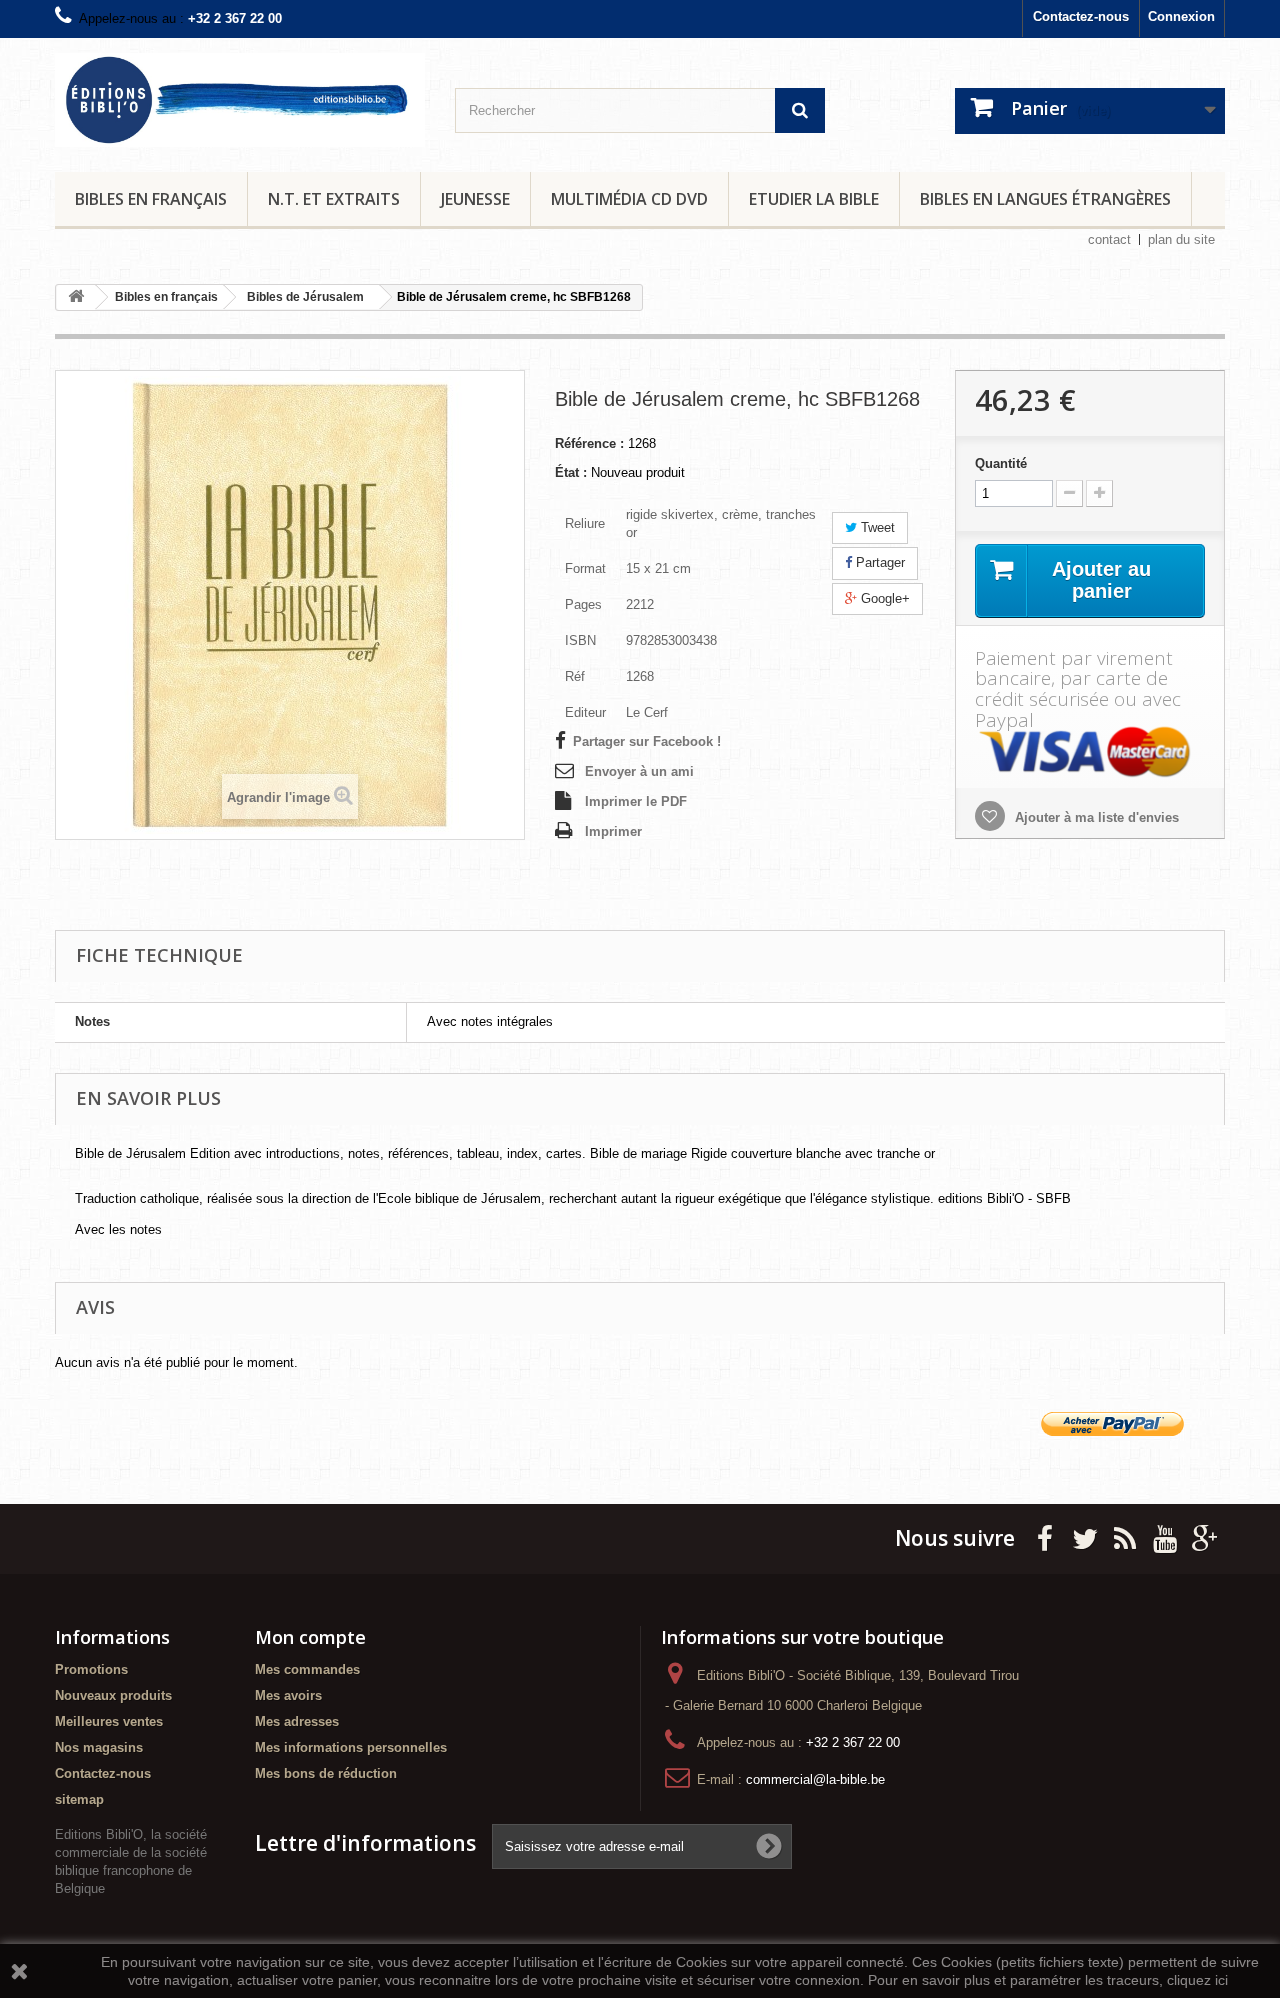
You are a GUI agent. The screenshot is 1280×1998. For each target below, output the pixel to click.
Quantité (1001, 463)
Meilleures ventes (109, 1721)
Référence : (589, 443)
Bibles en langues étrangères (1045, 199)
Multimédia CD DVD (629, 199)
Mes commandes (307, 1669)
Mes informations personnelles (351, 1747)
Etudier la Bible (814, 199)
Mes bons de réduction (326, 1773)
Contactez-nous (1081, 16)
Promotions (91, 1669)
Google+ (883, 598)
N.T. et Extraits (334, 199)
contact (1109, 239)
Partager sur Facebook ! (647, 741)
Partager (878, 562)
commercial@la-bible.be (815, 1779)
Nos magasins (99, 1747)
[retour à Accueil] (76, 297)
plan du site (1181, 239)
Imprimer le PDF (636, 801)
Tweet (876, 527)
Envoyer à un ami (639, 771)
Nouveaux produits (113, 1695)
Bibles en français (151, 199)
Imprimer (613, 831)
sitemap (79, 1799)
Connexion (1181, 16)
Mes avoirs (288, 1695)
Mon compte (310, 1637)
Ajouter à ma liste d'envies (1095, 817)
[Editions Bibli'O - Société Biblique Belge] (240, 100)
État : (571, 472)
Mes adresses (297, 1721)
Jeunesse (475, 199)
